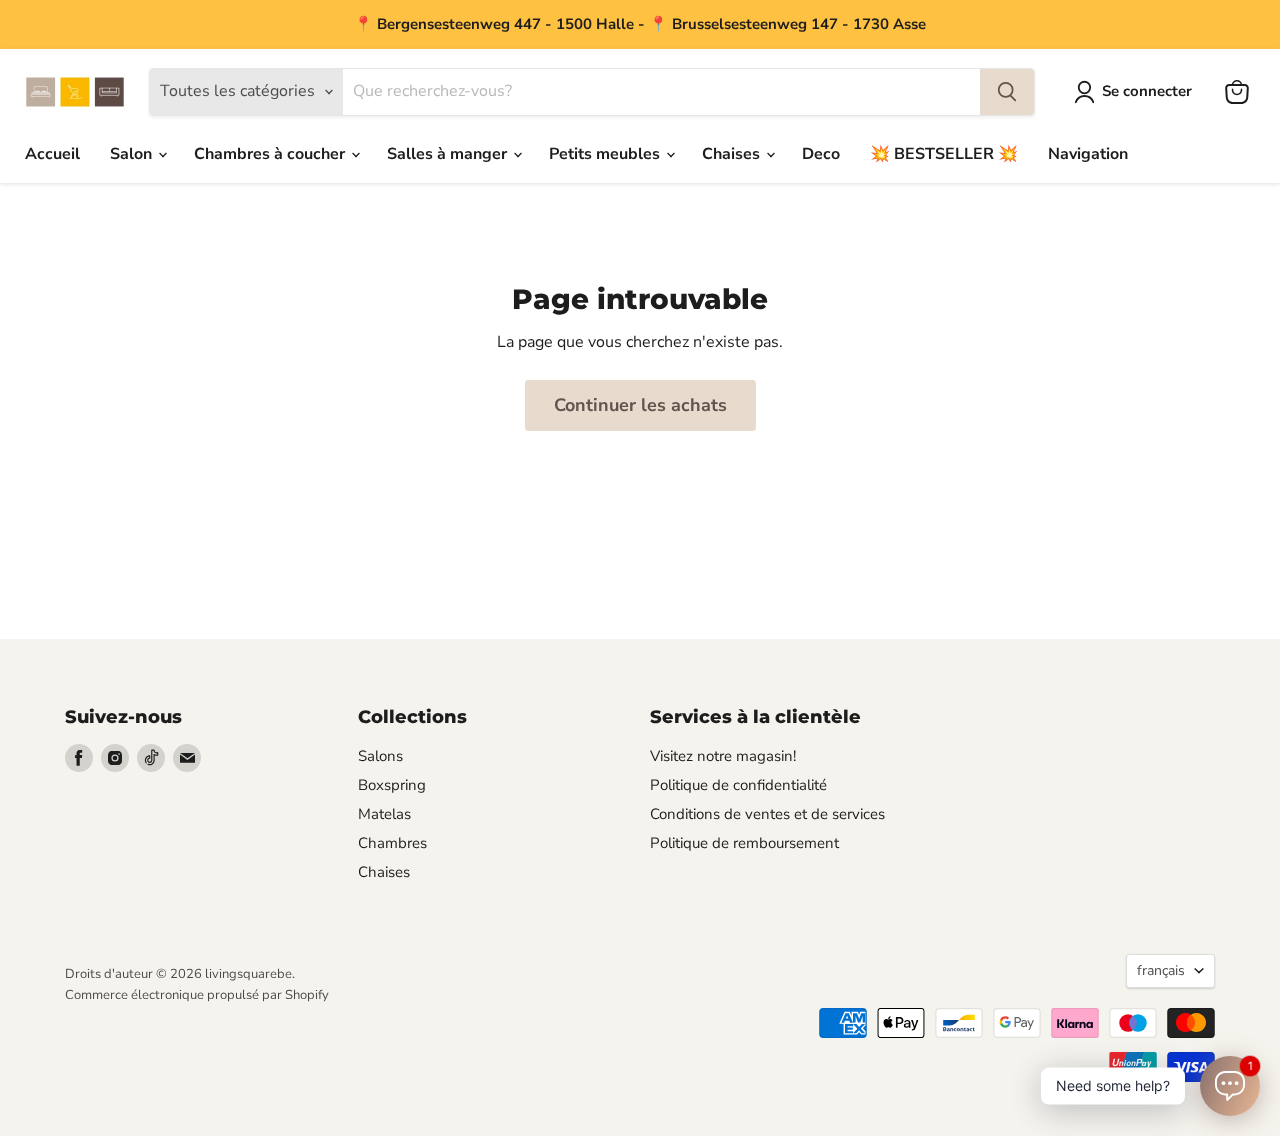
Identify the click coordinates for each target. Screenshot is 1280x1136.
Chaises (733, 154)
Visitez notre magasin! (723, 756)
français (1161, 970)
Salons (380, 756)
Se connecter (1147, 91)
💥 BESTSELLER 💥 (944, 154)
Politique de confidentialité (738, 785)
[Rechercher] (1007, 92)
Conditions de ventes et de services (767, 814)
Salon (133, 154)
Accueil (52, 154)
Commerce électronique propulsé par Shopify (197, 995)
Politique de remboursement (744, 843)
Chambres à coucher (271, 154)
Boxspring (392, 785)
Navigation (1088, 154)
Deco (821, 154)
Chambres (392, 843)
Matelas (384, 814)
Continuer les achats (640, 405)
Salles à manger (449, 154)
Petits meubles (606, 154)
